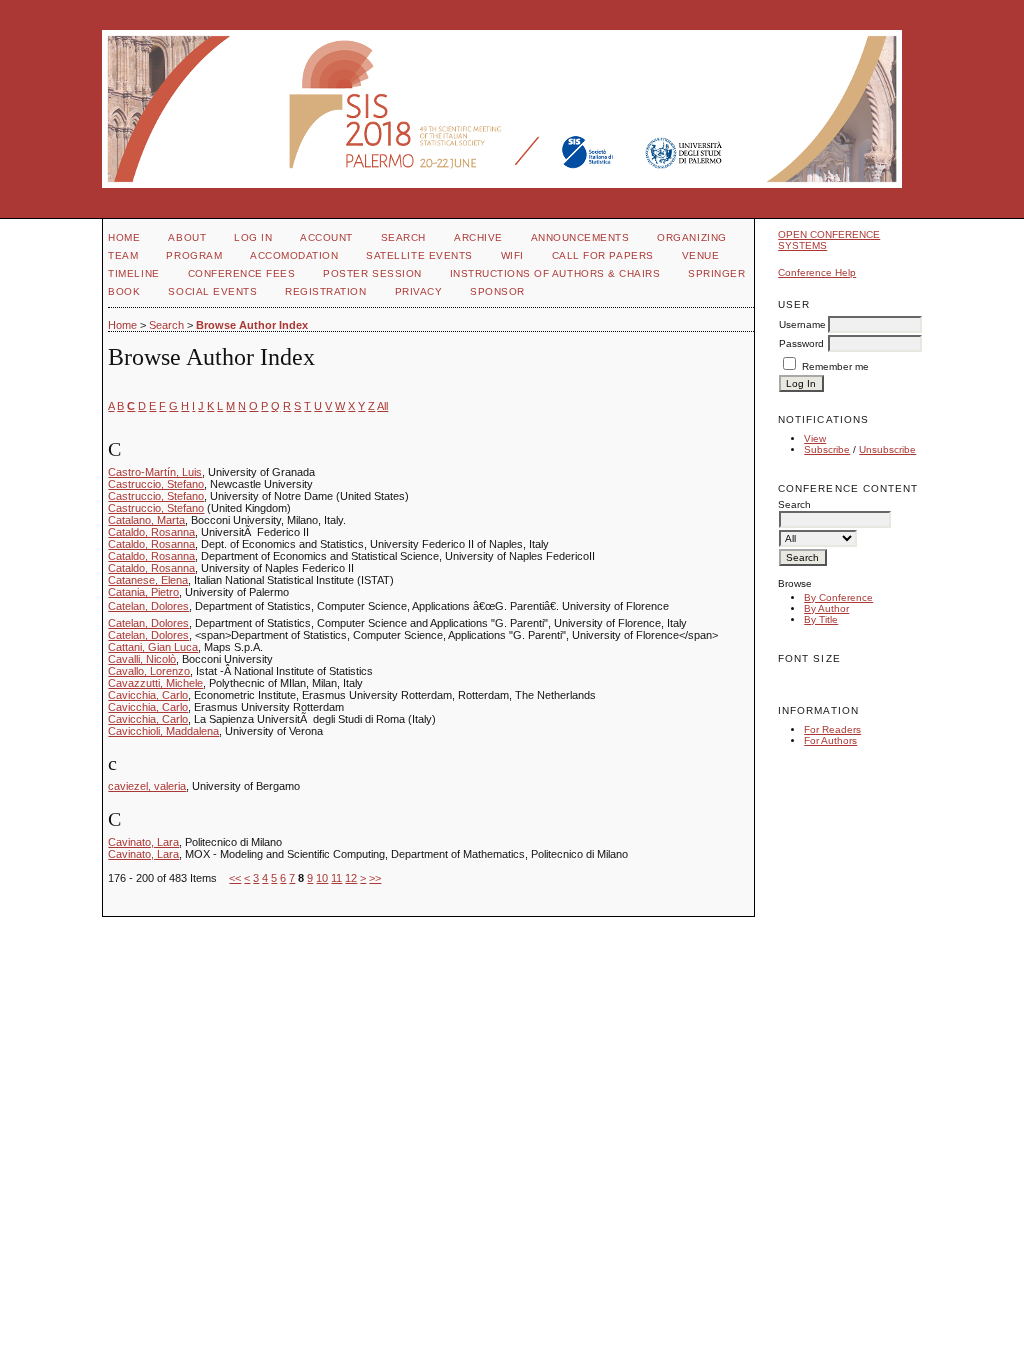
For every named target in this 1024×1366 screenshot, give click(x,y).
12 (351, 878)
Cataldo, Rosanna (151, 532)
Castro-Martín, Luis (155, 472)
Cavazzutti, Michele (155, 683)
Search (403, 237)
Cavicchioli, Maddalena (163, 731)
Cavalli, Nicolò (142, 659)
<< (235, 878)
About (187, 237)
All (382, 406)
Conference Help (817, 272)
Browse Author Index (252, 325)
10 (322, 878)
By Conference (838, 597)
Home (124, 237)
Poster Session (372, 273)
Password (801, 343)
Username (802, 324)
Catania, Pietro (143, 592)
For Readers (832, 729)
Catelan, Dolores (148, 606)
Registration (325, 291)
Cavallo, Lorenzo (149, 671)
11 (336, 878)
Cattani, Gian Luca (153, 647)
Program (194, 255)
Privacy (419, 291)
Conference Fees (242, 273)
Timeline (133, 273)
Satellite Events (419, 255)
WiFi (512, 255)
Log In (253, 237)
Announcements (580, 237)
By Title (821, 619)
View (815, 438)
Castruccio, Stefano (156, 484)
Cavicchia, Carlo (148, 695)
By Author (826, 608)
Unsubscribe (887, 449)
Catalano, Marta (146, 520)
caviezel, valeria (147, 786)
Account (326, 237)
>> (375, 878)
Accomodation (294, 255)
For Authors (830, 740)
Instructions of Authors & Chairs (555, 273)
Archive (478, 237)
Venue (701, 255)
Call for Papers (603, 255)
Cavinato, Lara (143, 842)
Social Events (212, 291)
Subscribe (827, 449)
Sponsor (497, 291)
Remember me (835, 366)
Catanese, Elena (148, 580)
